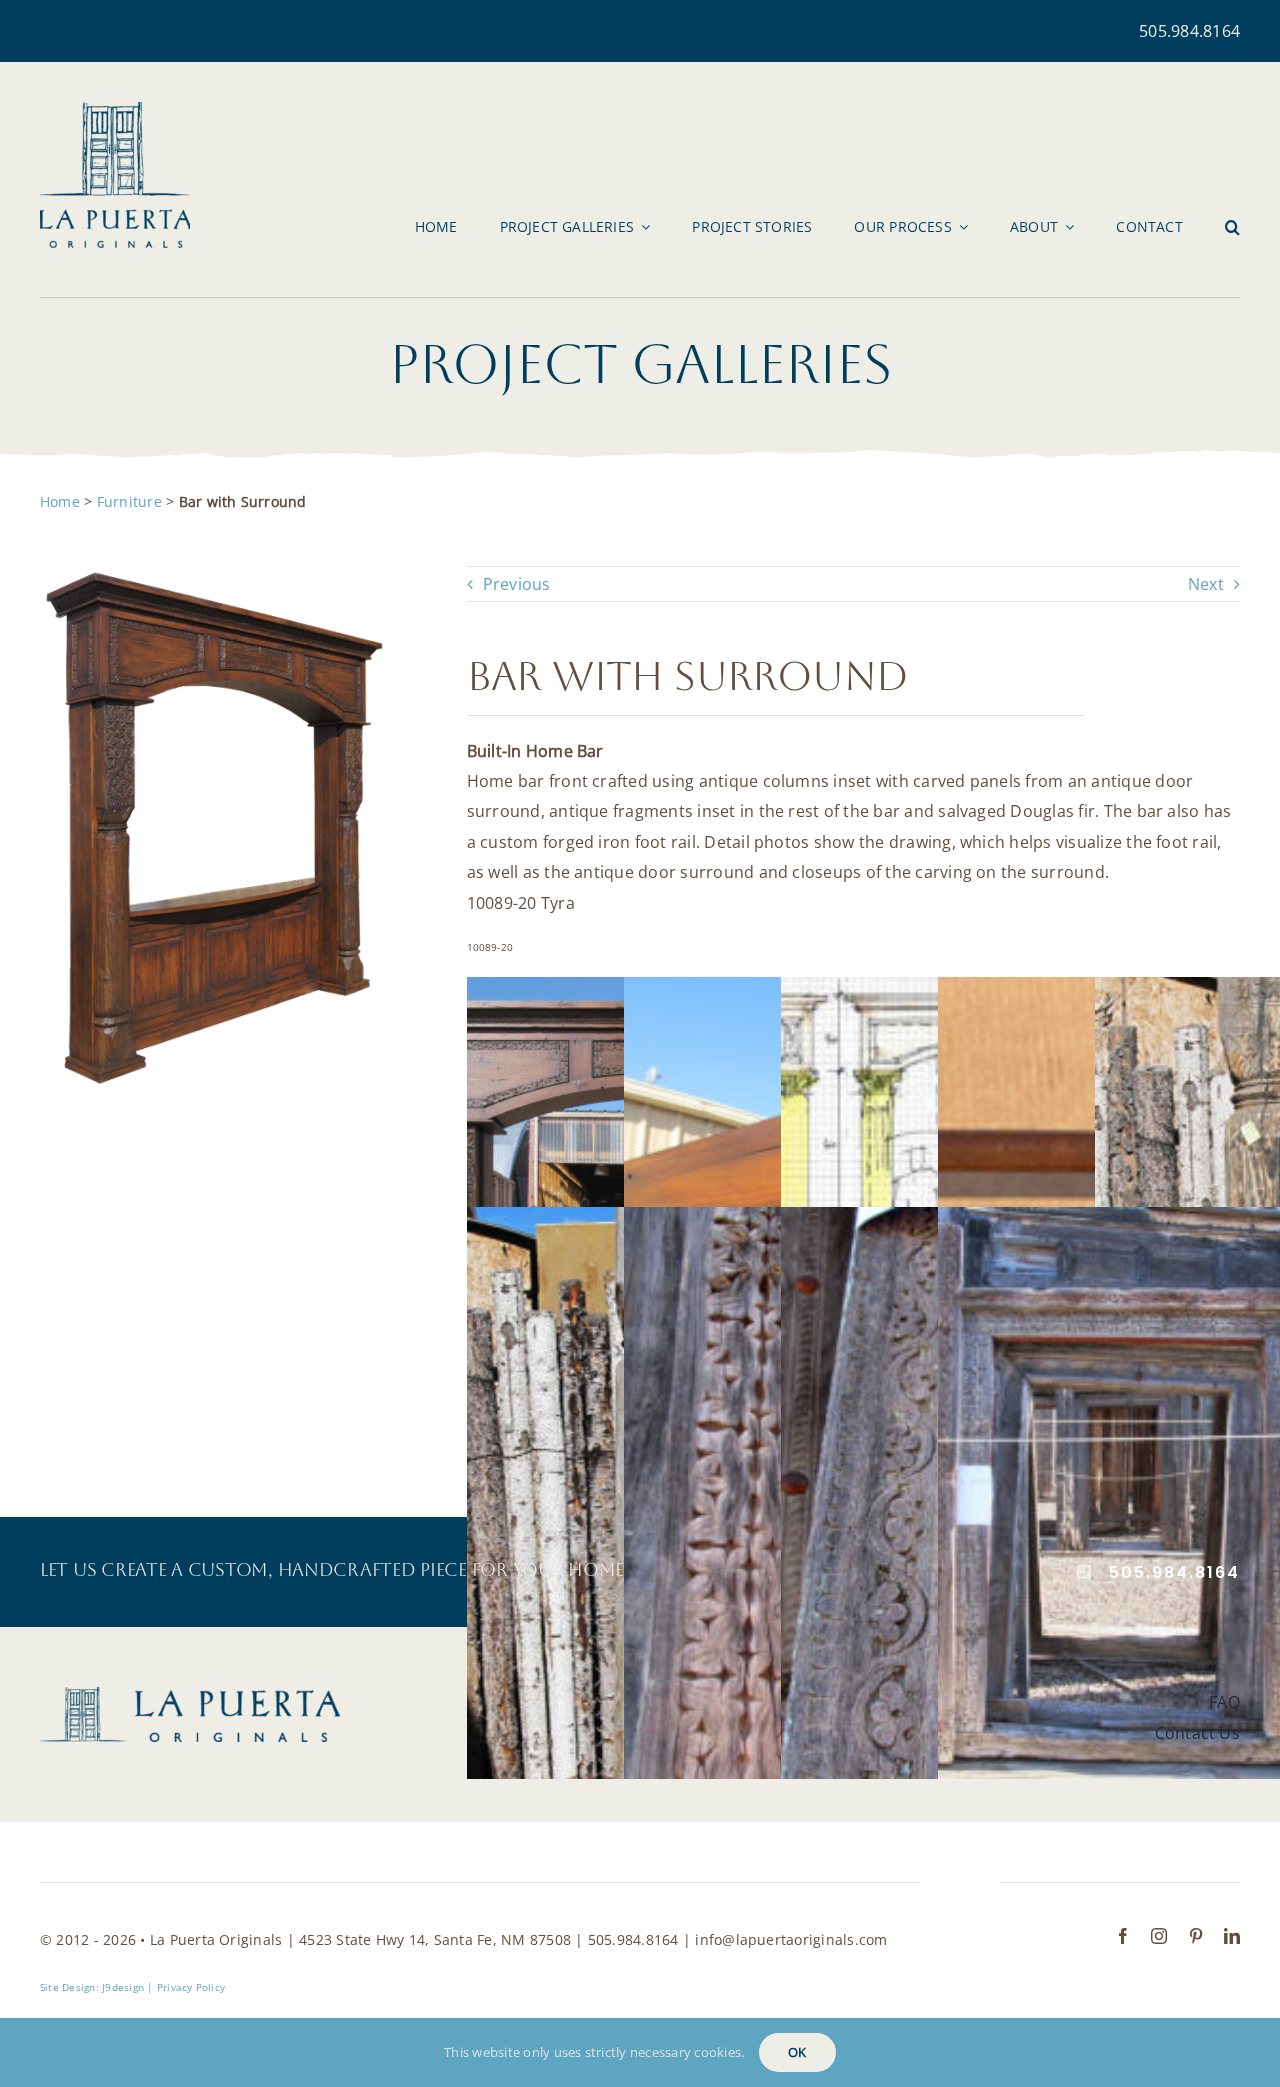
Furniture (129, 501)
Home (60, 501)
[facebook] (1123, 1936)
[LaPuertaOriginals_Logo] (115, 110)
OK (797, 2052)
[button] (1232, 227)
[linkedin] (1232, 1936)
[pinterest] (1196, 1936)
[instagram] (1159, 1936)
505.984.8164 (1189, 31)
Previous (517, 584)
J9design (123, 1987)
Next (1206, 584)
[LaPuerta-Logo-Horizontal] (190, 1695)
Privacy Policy (191, 1987)
